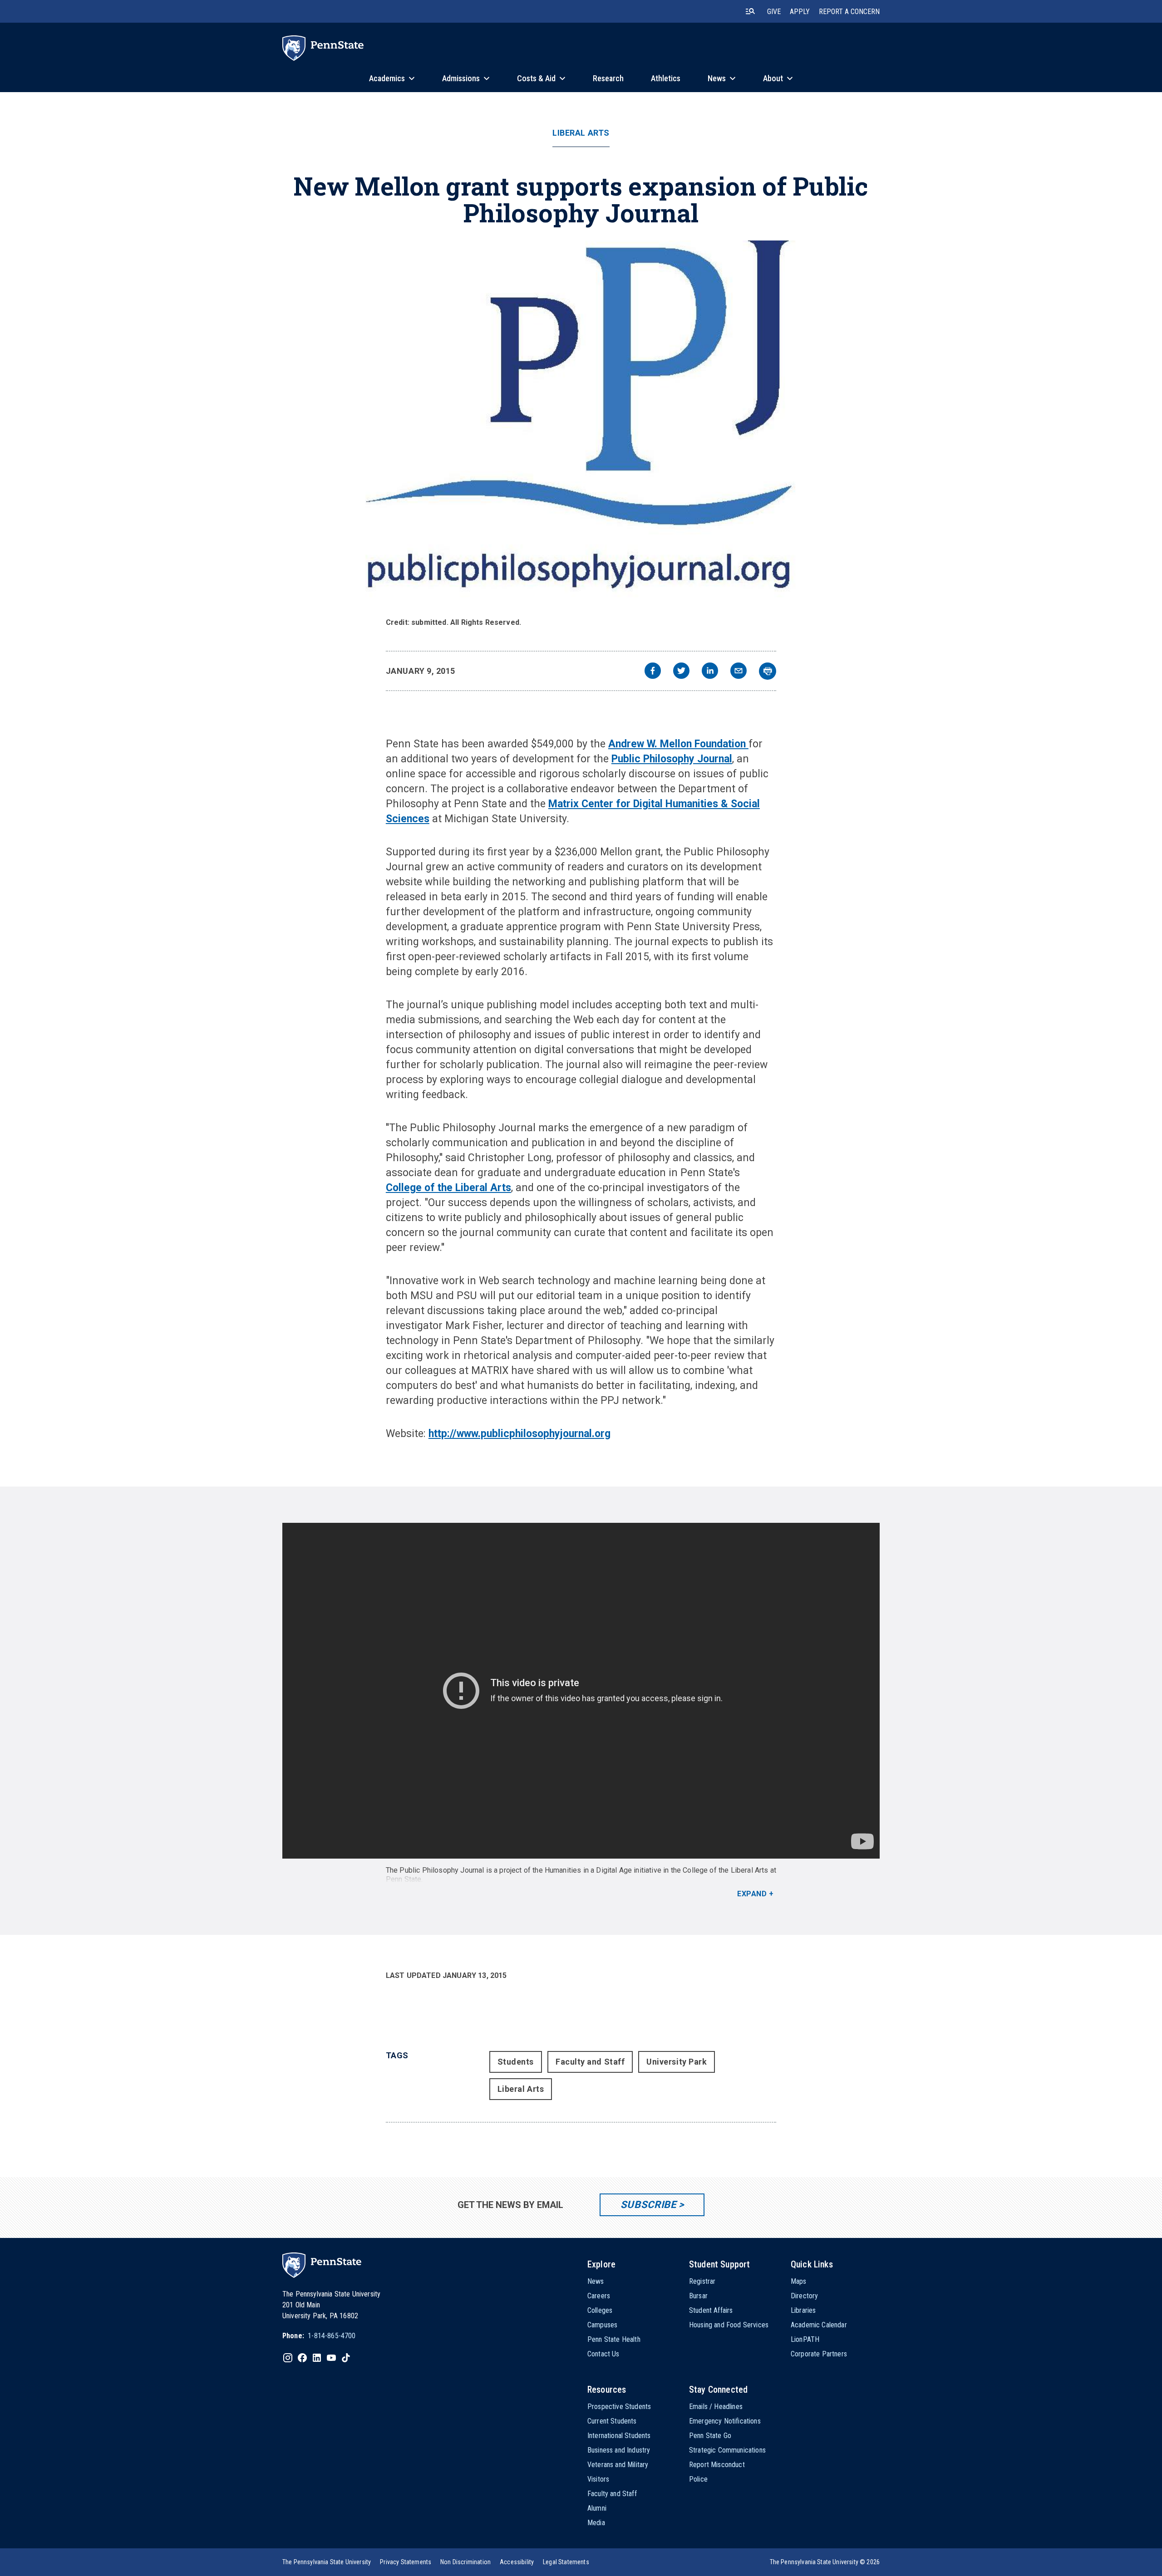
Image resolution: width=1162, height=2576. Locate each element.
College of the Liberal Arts (448, 1188)
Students (516, 2062)
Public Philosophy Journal (672, 759)
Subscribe (648, 2205)
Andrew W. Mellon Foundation (678, 744)
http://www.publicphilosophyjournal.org (519, 1434)
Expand (752, 1894)
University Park (677, 2062)
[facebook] (653, 672)
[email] (739, 672)
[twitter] (681, 672)
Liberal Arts (581, 133)
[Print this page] (768, 671)
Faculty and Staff (590, 2062)
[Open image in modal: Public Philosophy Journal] (581, 426)
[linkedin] (710, 672)
